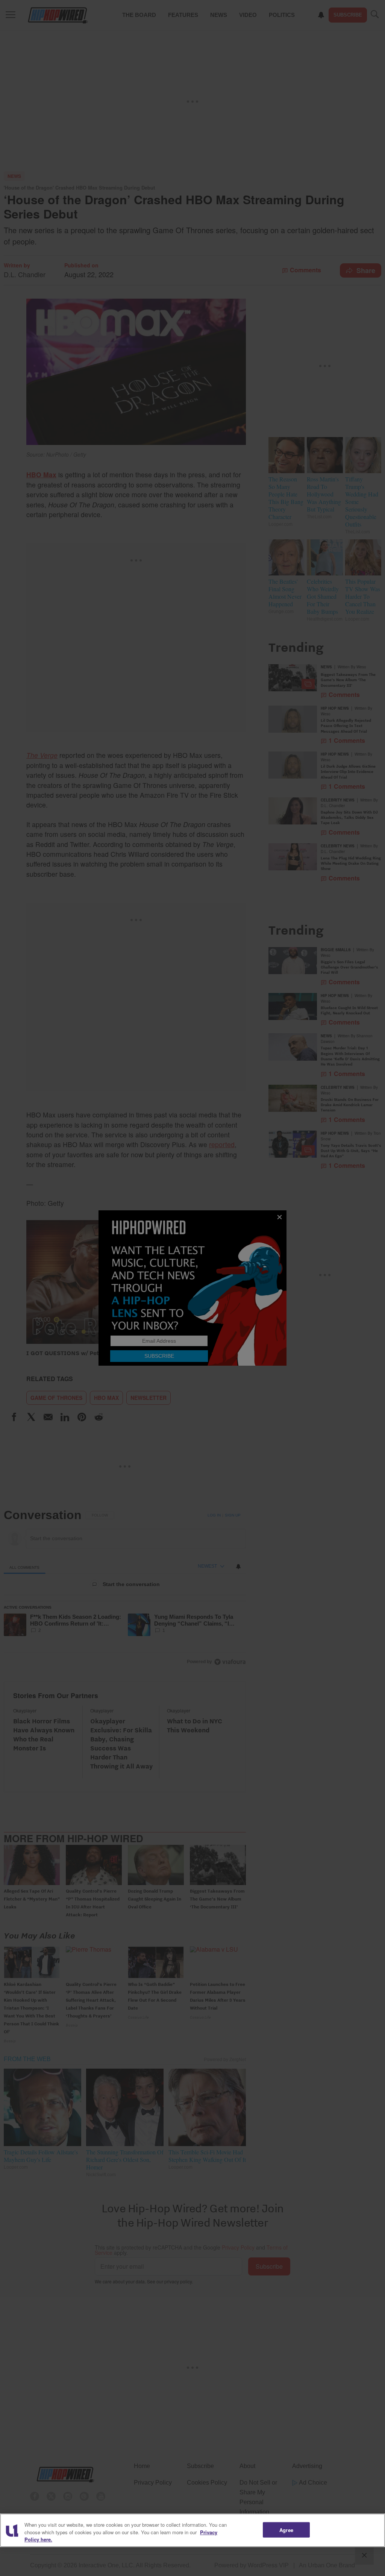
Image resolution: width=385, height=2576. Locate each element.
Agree (286, 2530)
